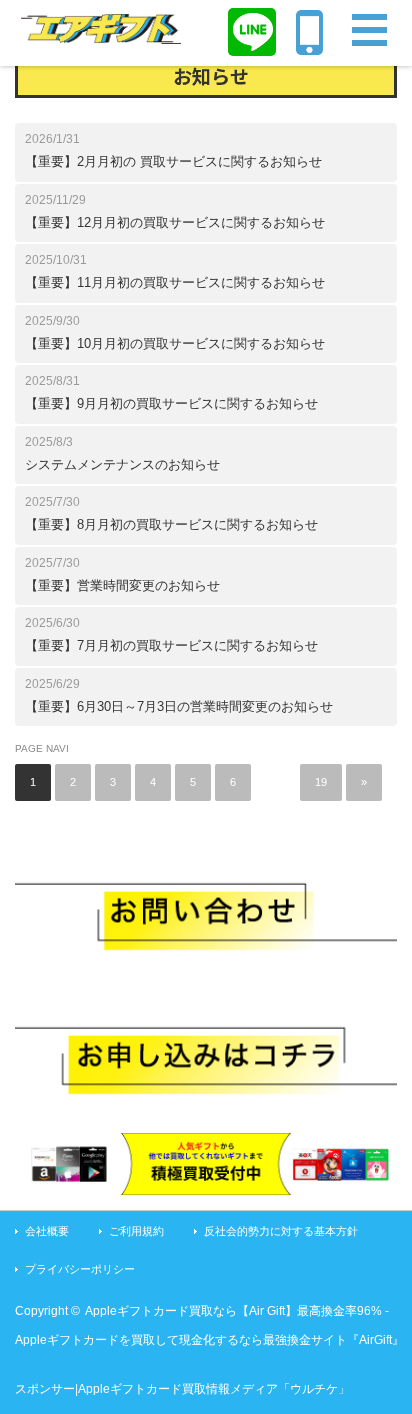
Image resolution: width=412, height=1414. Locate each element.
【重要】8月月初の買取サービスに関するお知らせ (171, 524)
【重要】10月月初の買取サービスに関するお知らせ (175, 343)
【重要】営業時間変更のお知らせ (122, 585)
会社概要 (47, 1231)
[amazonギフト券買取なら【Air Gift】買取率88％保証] (101, 32)
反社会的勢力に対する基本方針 (281, 1231)
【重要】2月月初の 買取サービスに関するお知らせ (173, 161)
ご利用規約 (136, 1231)
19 (321, 782)
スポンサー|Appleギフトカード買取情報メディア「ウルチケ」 (182, 1389)
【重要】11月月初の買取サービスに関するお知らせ (175, 282)
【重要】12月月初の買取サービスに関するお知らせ (175, 222)
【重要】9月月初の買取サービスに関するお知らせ (171, 403)
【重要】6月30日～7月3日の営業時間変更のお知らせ (179, 706)
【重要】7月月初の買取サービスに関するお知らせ (171, 645)
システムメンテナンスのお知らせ (122, 464)
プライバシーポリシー (80, 1269)
